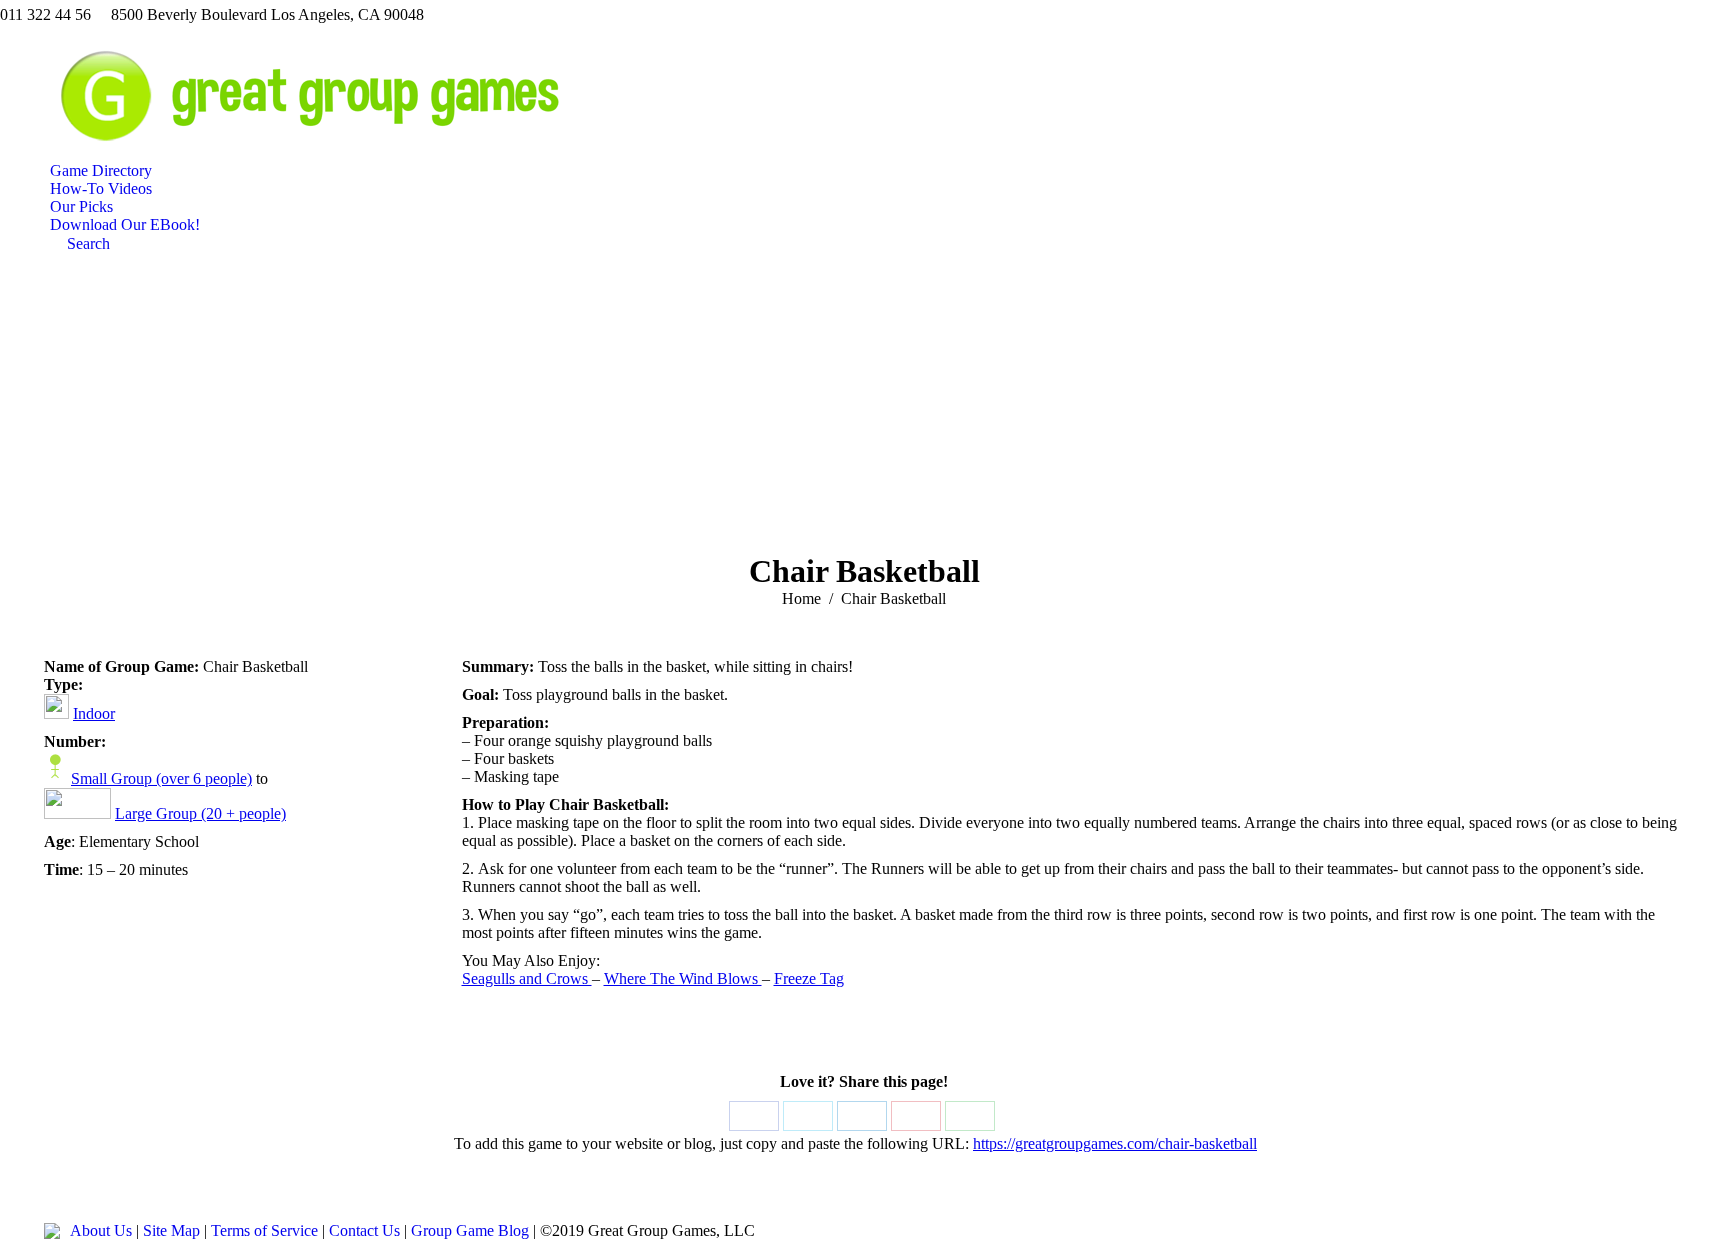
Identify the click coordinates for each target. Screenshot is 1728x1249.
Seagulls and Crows (527, 978)
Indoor (94, 713)
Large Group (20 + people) (200, 813)
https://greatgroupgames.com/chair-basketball (1115, 1143)
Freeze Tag (809, 978)
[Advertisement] (864, 403)
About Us (101, 1230)
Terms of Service (264, 1230)
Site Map (171, 1230)
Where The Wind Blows (683, 978)
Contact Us (364, 1230)
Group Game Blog (470, 1230)
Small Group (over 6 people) (161, 778)
